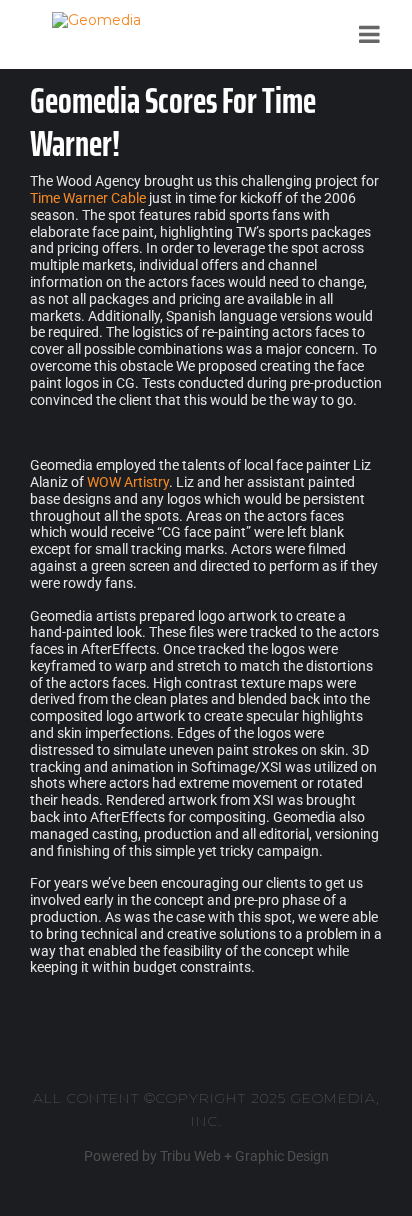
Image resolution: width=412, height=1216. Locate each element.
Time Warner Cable (88, 198)
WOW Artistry (128, 482)
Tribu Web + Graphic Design (244, 1156)
